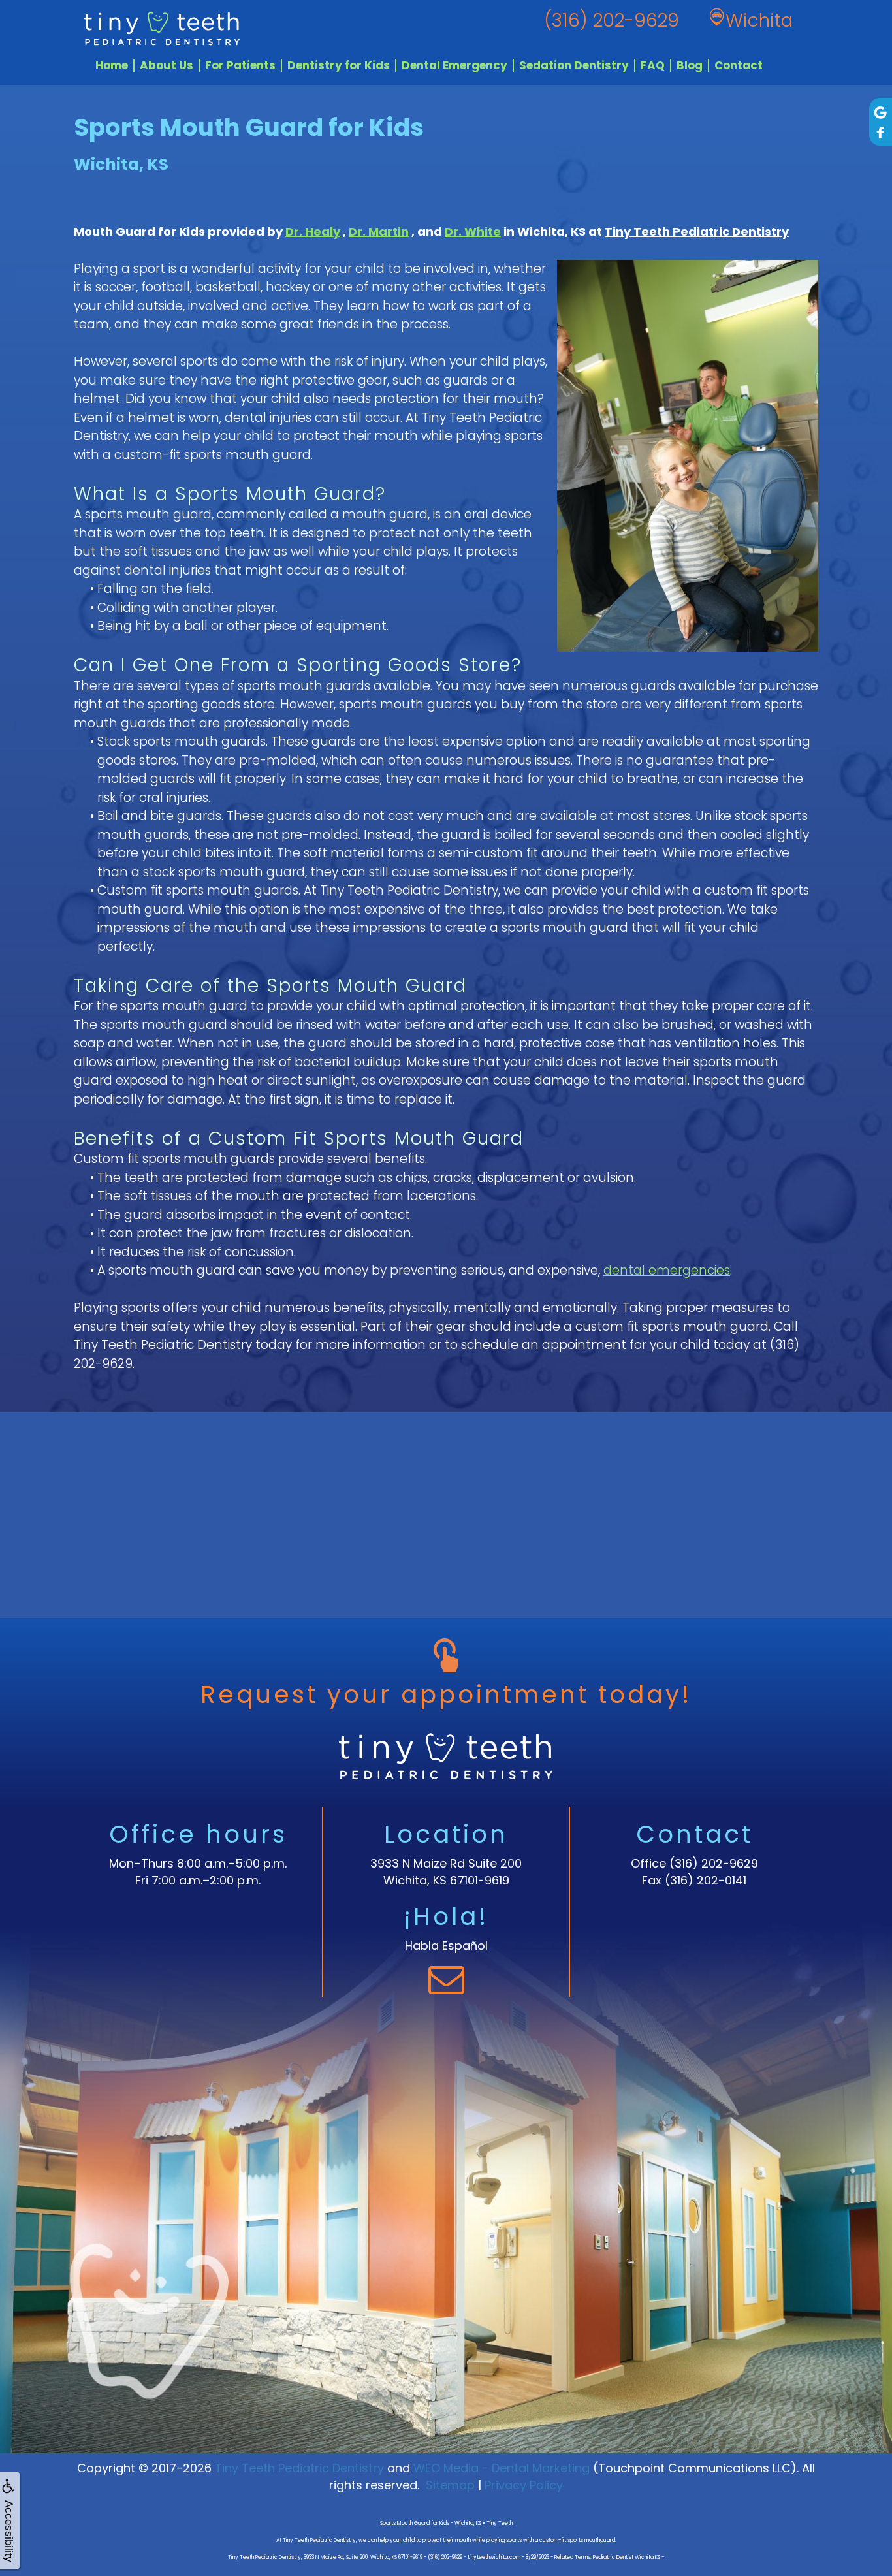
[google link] (881, 112)
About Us (167, 65)
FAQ (653, 65)
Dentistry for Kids (339, 65)
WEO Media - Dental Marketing (502, 2468)
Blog (690, 65)
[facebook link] (881, 133)
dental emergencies (667, 1270)
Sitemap (450, 2485)
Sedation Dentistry (574, 65)
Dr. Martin (379, 231)
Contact (739, 65)
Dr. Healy (313, 231)
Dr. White (473, 231)
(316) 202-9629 (714, 1863)
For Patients (240, 65)
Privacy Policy (524, 2485)
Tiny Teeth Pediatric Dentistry (697, 231)
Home (112, 65)
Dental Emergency (454, 65)
